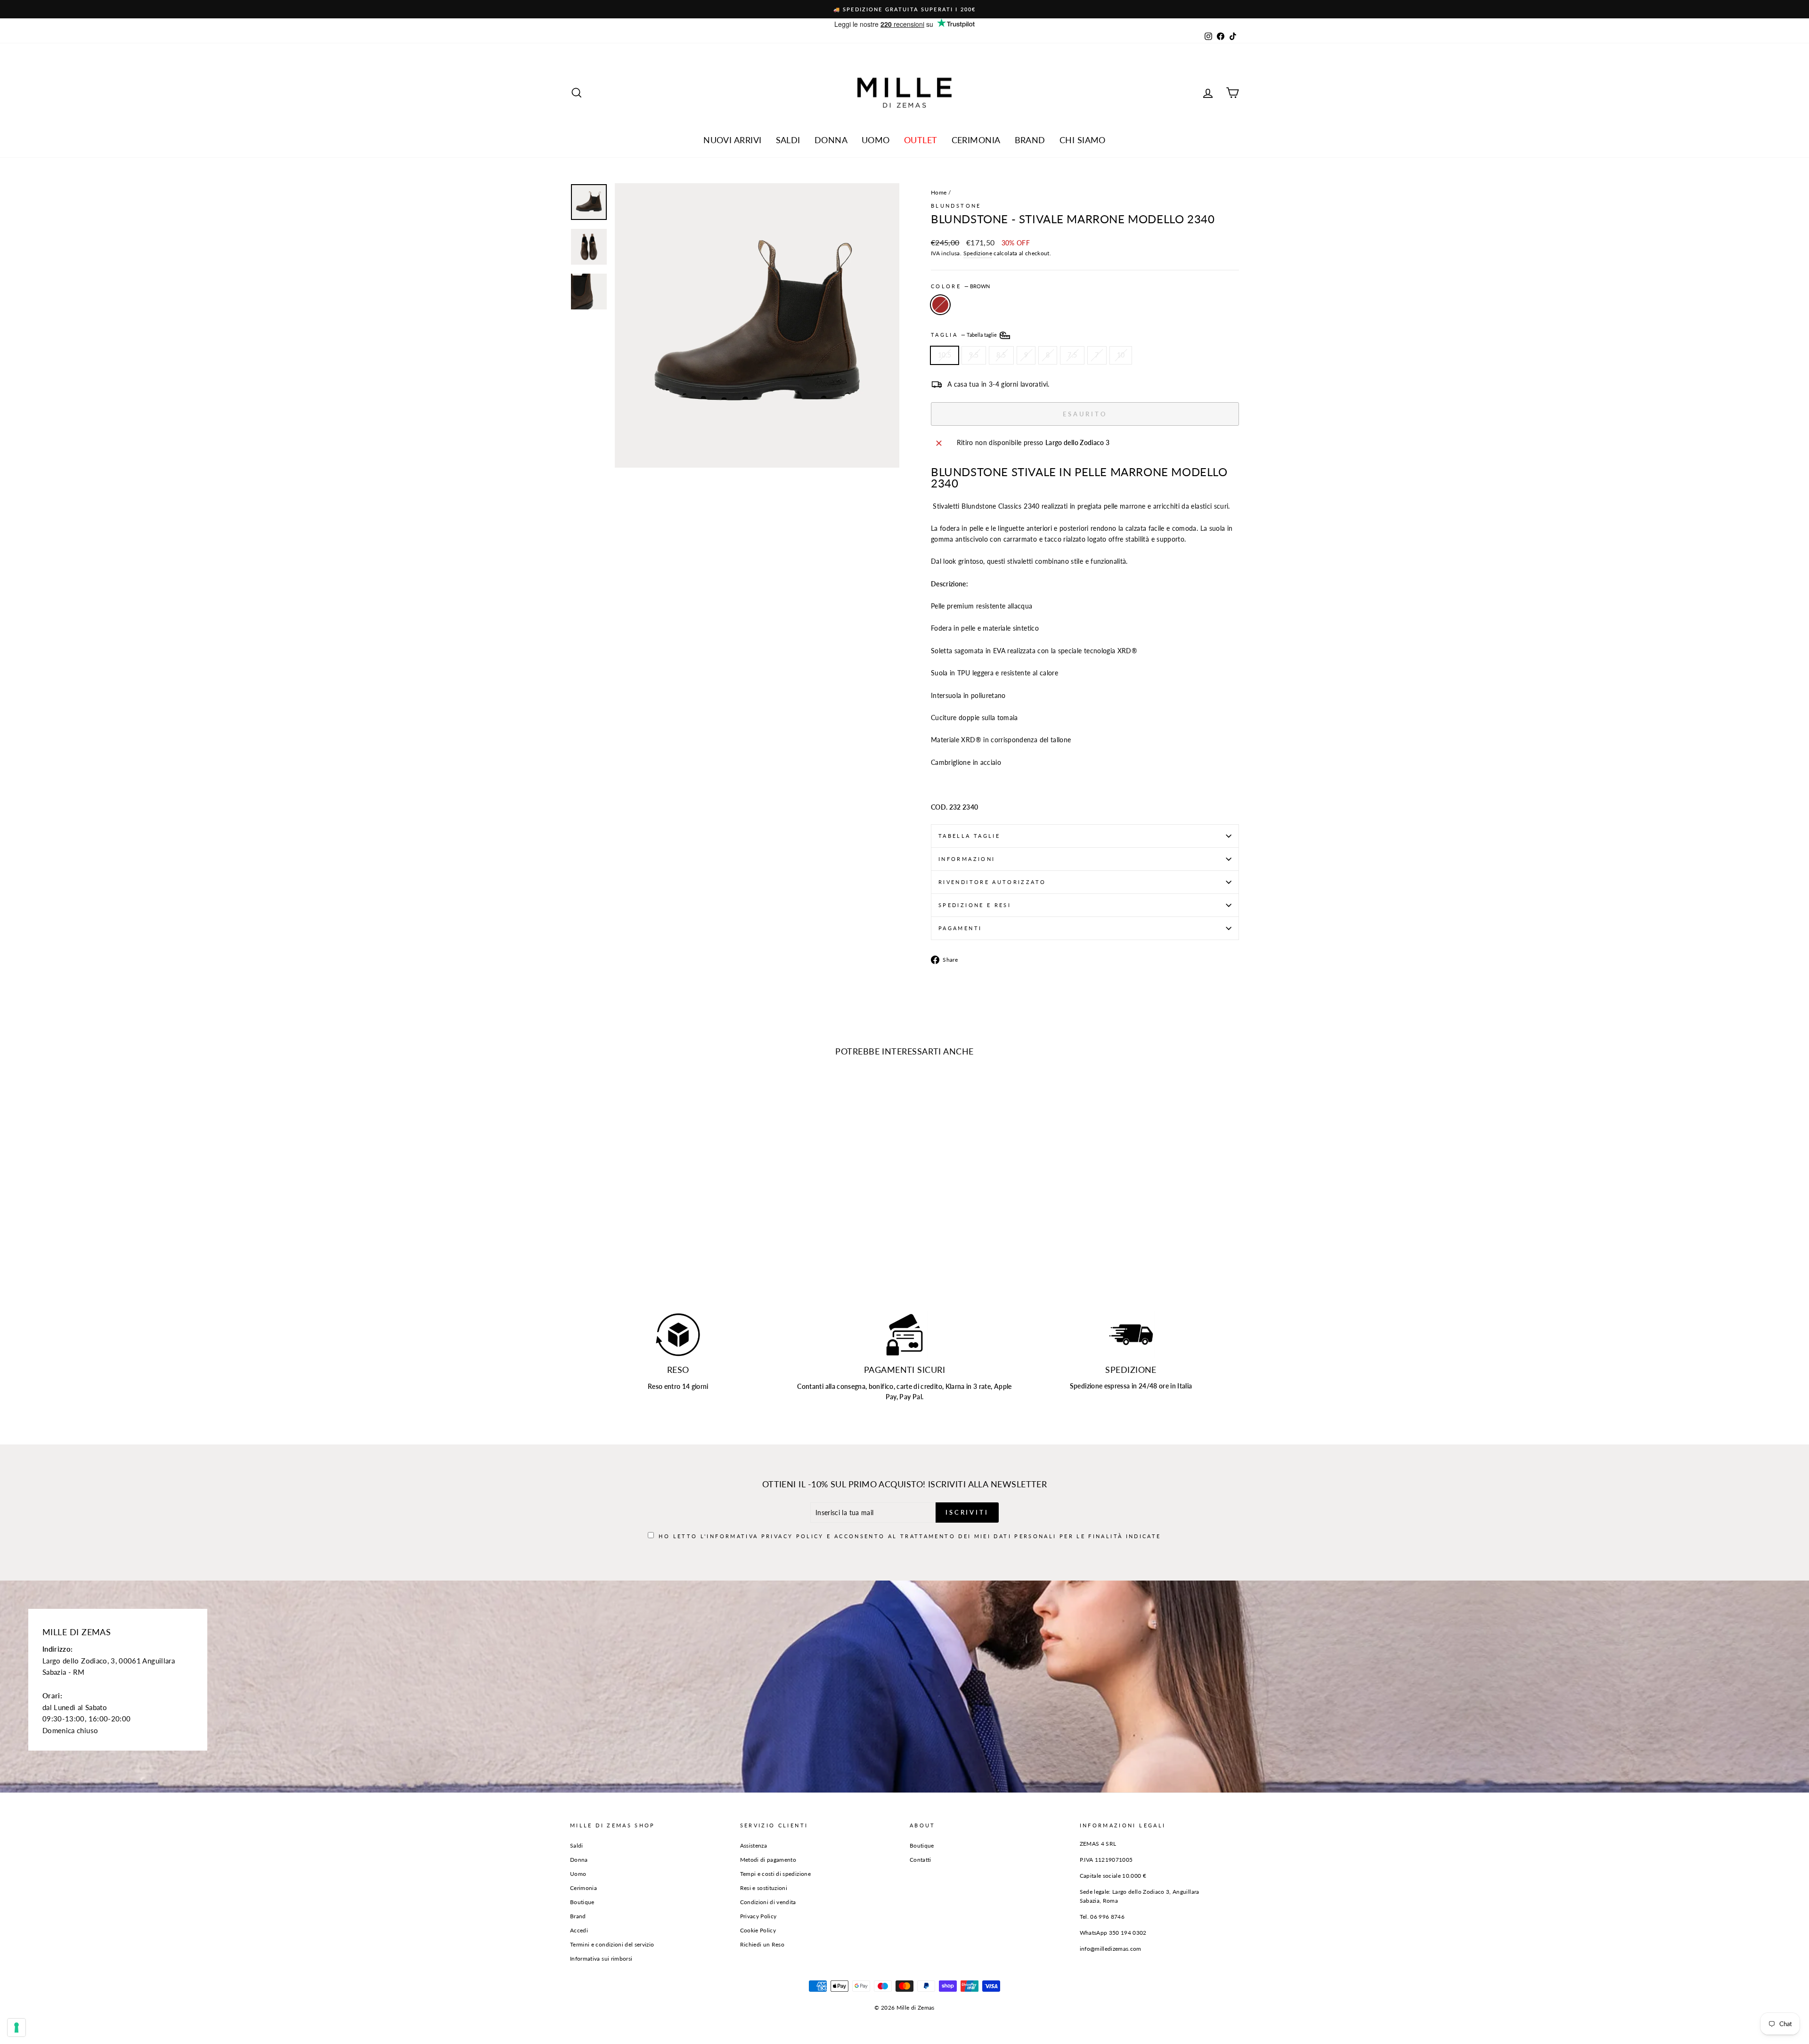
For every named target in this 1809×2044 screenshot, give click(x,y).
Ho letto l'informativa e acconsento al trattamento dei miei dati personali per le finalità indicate (910, 1033)
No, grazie (905, 1063)
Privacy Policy (931, 1024)
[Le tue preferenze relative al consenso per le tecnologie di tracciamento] (16, 2028)
